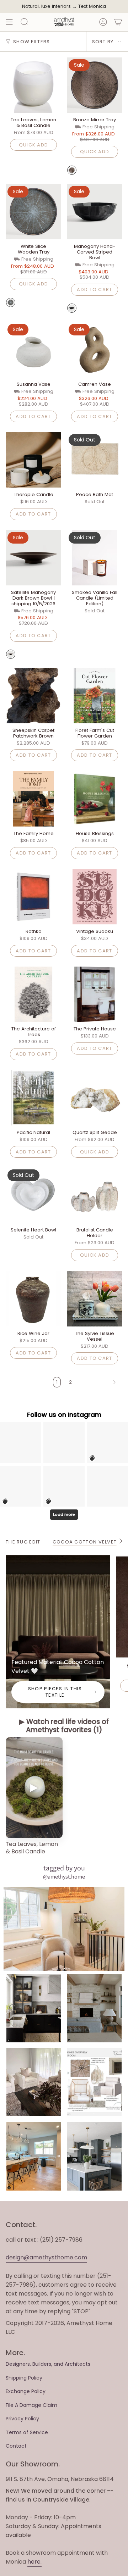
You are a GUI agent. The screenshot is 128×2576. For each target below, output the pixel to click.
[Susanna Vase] (33, 350)
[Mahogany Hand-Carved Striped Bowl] (95, 212)
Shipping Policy (24, 2378)
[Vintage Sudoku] (95, 897)
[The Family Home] (33, 799)
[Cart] (118, 22)
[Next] (99, 1382)
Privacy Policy (22, 2419)
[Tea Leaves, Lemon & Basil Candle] (33, 85)
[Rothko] (33, 897)
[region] (64, 1797)
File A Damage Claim (31, 2405)
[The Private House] (95, 994)
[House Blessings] (95, 799)
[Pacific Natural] (33, 1098)
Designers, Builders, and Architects (48, 2364)
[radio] (72, 170)
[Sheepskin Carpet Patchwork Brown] (33, 696)
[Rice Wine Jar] (33, 1299)
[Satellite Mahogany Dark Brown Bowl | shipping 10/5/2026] (33, 558)
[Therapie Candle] (33, 460)
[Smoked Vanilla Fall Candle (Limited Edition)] (95, 558)
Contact (16, 2446)
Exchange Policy (26, 2391)
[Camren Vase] (95, 350)
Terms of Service (27, 2432)
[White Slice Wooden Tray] (33, 212)
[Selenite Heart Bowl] (33, 1195)
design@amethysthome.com (46, 2257)
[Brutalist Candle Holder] (95, 1195)
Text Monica (92, 6)
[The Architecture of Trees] (33, 994)
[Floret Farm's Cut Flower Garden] (95, 696)
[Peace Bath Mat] (95, 460)
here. (34, 2562)
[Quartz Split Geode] (95, 1098)
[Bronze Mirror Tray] (95, 85)
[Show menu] (9, 22)
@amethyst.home (64, 1877)
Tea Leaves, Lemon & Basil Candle (32, 1848)
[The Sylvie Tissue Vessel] (95, 1299)
